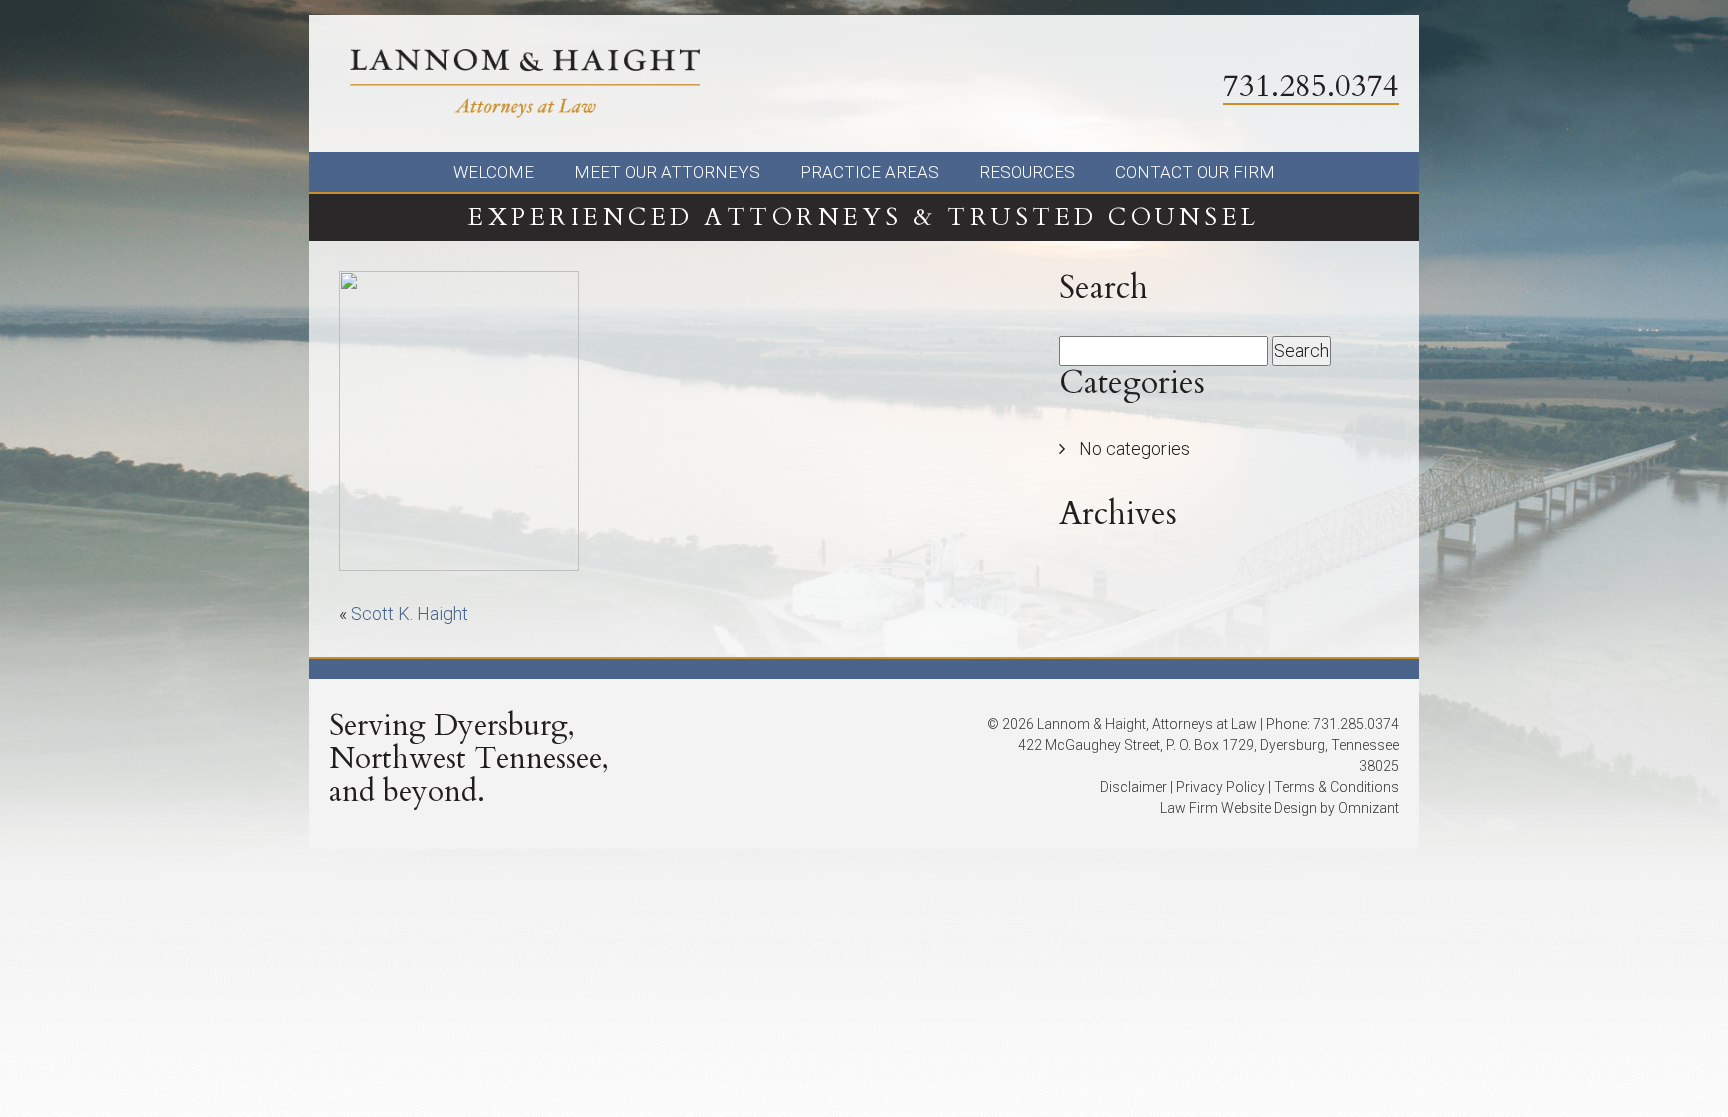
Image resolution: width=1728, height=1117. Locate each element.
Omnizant (1368, 808)
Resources (1027, 172)
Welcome (493, 172)
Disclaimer (1133, 787)
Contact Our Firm (1195, 172)
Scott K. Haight (409, 613)
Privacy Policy (1220, 787)
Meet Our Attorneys (667, 172)
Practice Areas (869, 172)
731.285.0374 (1311, 86)
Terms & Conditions (1336, 787)
